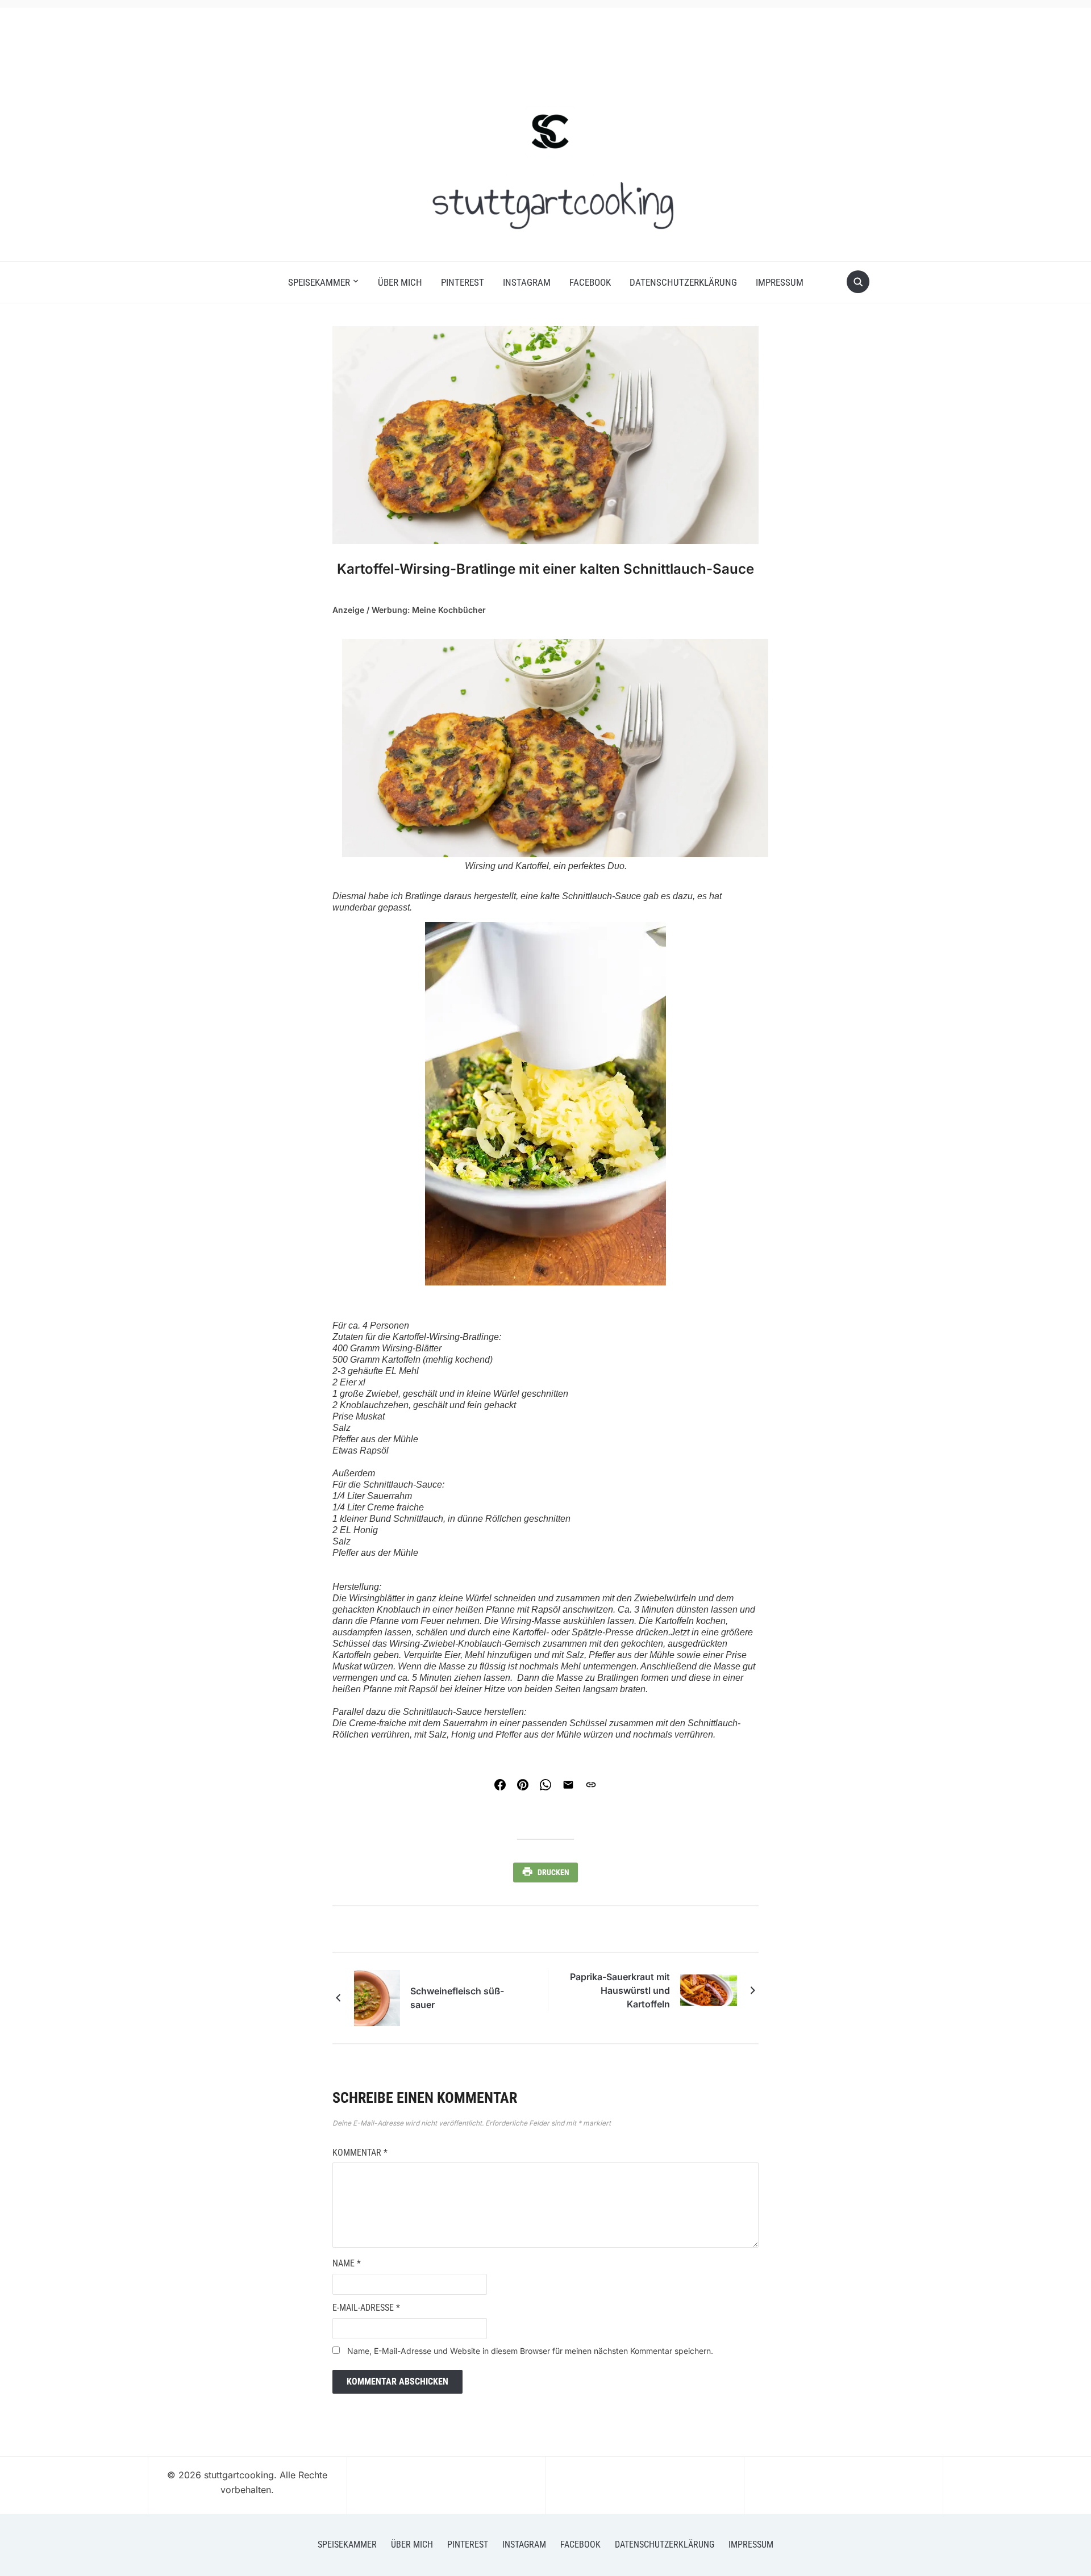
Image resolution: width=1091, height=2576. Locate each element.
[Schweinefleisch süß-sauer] (377, 1997)
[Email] (568, 1785)
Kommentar (360, 2153)
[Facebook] (500, 1785)
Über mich (400, 282)
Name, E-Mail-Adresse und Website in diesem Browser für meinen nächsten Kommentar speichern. (530, 2351)
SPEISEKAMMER (319, 282)
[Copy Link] (591, 1785)
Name (347, 2263)
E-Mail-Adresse (366, 2308)
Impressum (780, 282)
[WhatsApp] (545, 1785)
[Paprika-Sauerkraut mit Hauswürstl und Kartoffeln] (709, 1990)
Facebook (590, 282)
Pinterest (463, 282)
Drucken (553, 1872)
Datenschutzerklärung (683, 282)
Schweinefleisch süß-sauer (457, 1998)
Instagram (527, 282)
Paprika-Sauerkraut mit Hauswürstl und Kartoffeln (620, 1990)
